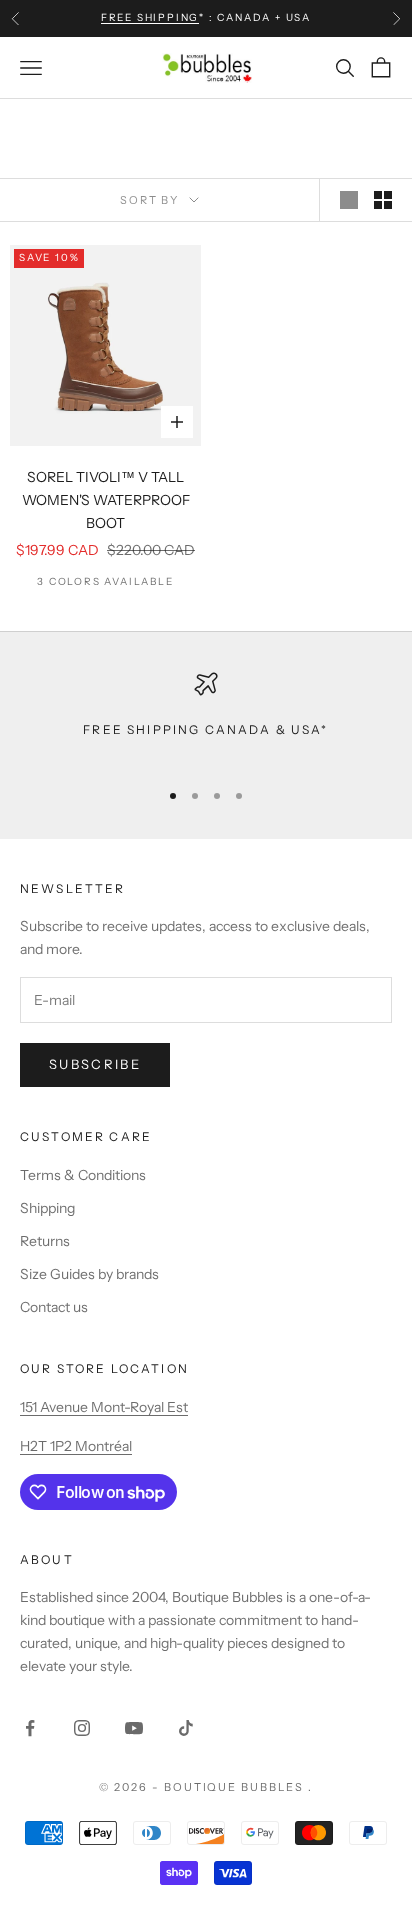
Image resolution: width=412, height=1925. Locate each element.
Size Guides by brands (89, 1274)
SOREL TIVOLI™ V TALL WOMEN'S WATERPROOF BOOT (106, 500)
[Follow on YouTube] (134, 1728)
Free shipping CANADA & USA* (205, 729)
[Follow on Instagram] (82, 1728)
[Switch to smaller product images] (383, 200)
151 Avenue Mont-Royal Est (104, 1407)
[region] (206, 716)
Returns (45, 1241)
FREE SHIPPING (150, 17)
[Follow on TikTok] (186, 1728)
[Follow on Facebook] (30, 1728)
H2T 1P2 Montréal (76, 1446)
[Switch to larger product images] (349, 200)
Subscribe (95, 1064)
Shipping (47, 1208)
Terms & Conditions (83, 1175)
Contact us (54, 1307)
